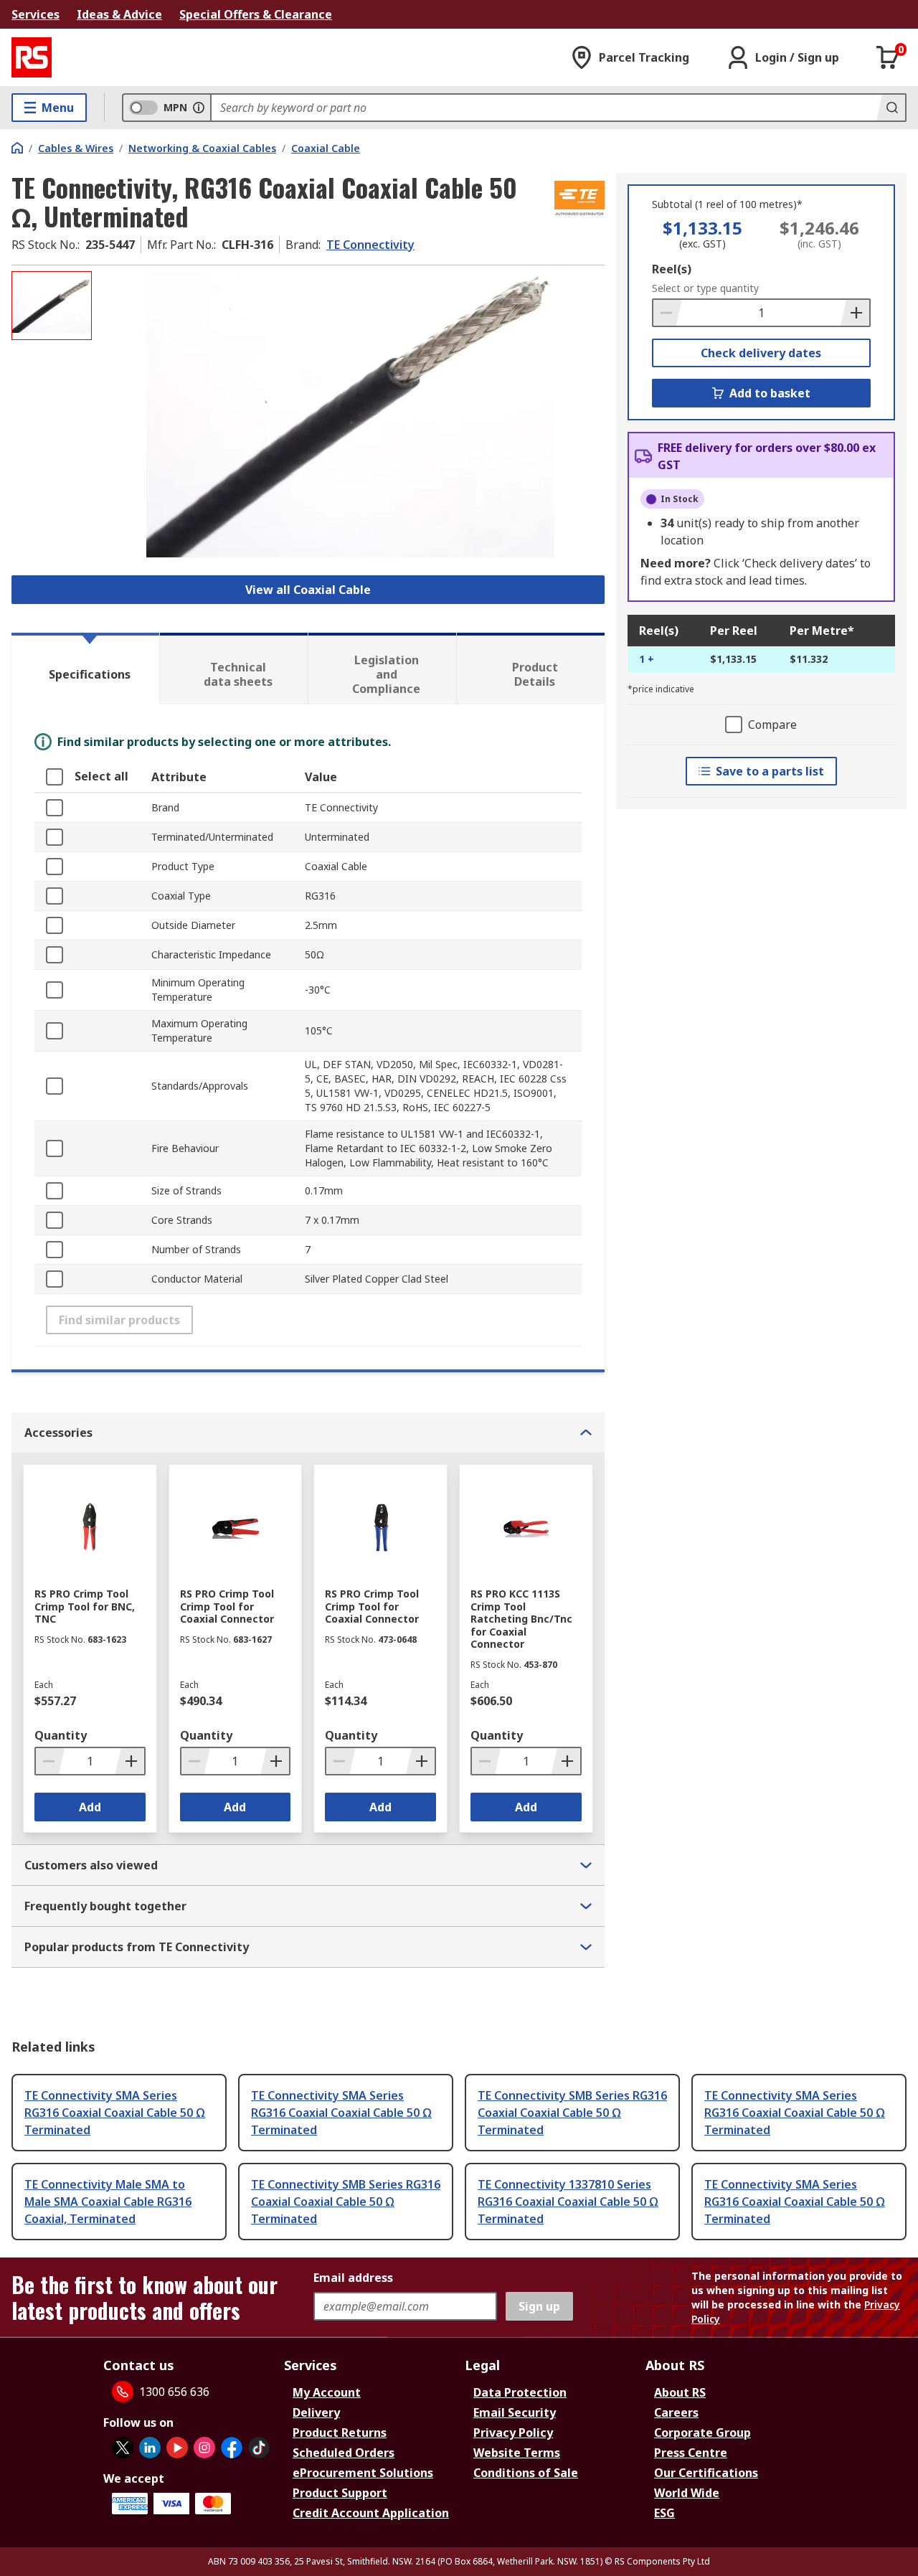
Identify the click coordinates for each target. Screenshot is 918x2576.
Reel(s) (672, 269)
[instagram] (204, 2448)
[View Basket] (888, 57)
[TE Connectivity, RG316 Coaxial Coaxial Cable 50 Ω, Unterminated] (350, 414)
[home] (17, 148)
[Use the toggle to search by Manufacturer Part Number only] (199, 108)
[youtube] (177, 2448)
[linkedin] (150, 2448)
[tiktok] (259, 2448)
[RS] (32, 57)
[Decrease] (668, 313)
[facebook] (232, 2448)
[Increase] (855, 313)
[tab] (85, 669)
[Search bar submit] (891, 108)
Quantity (61, 1735)
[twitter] (123, 2448)
